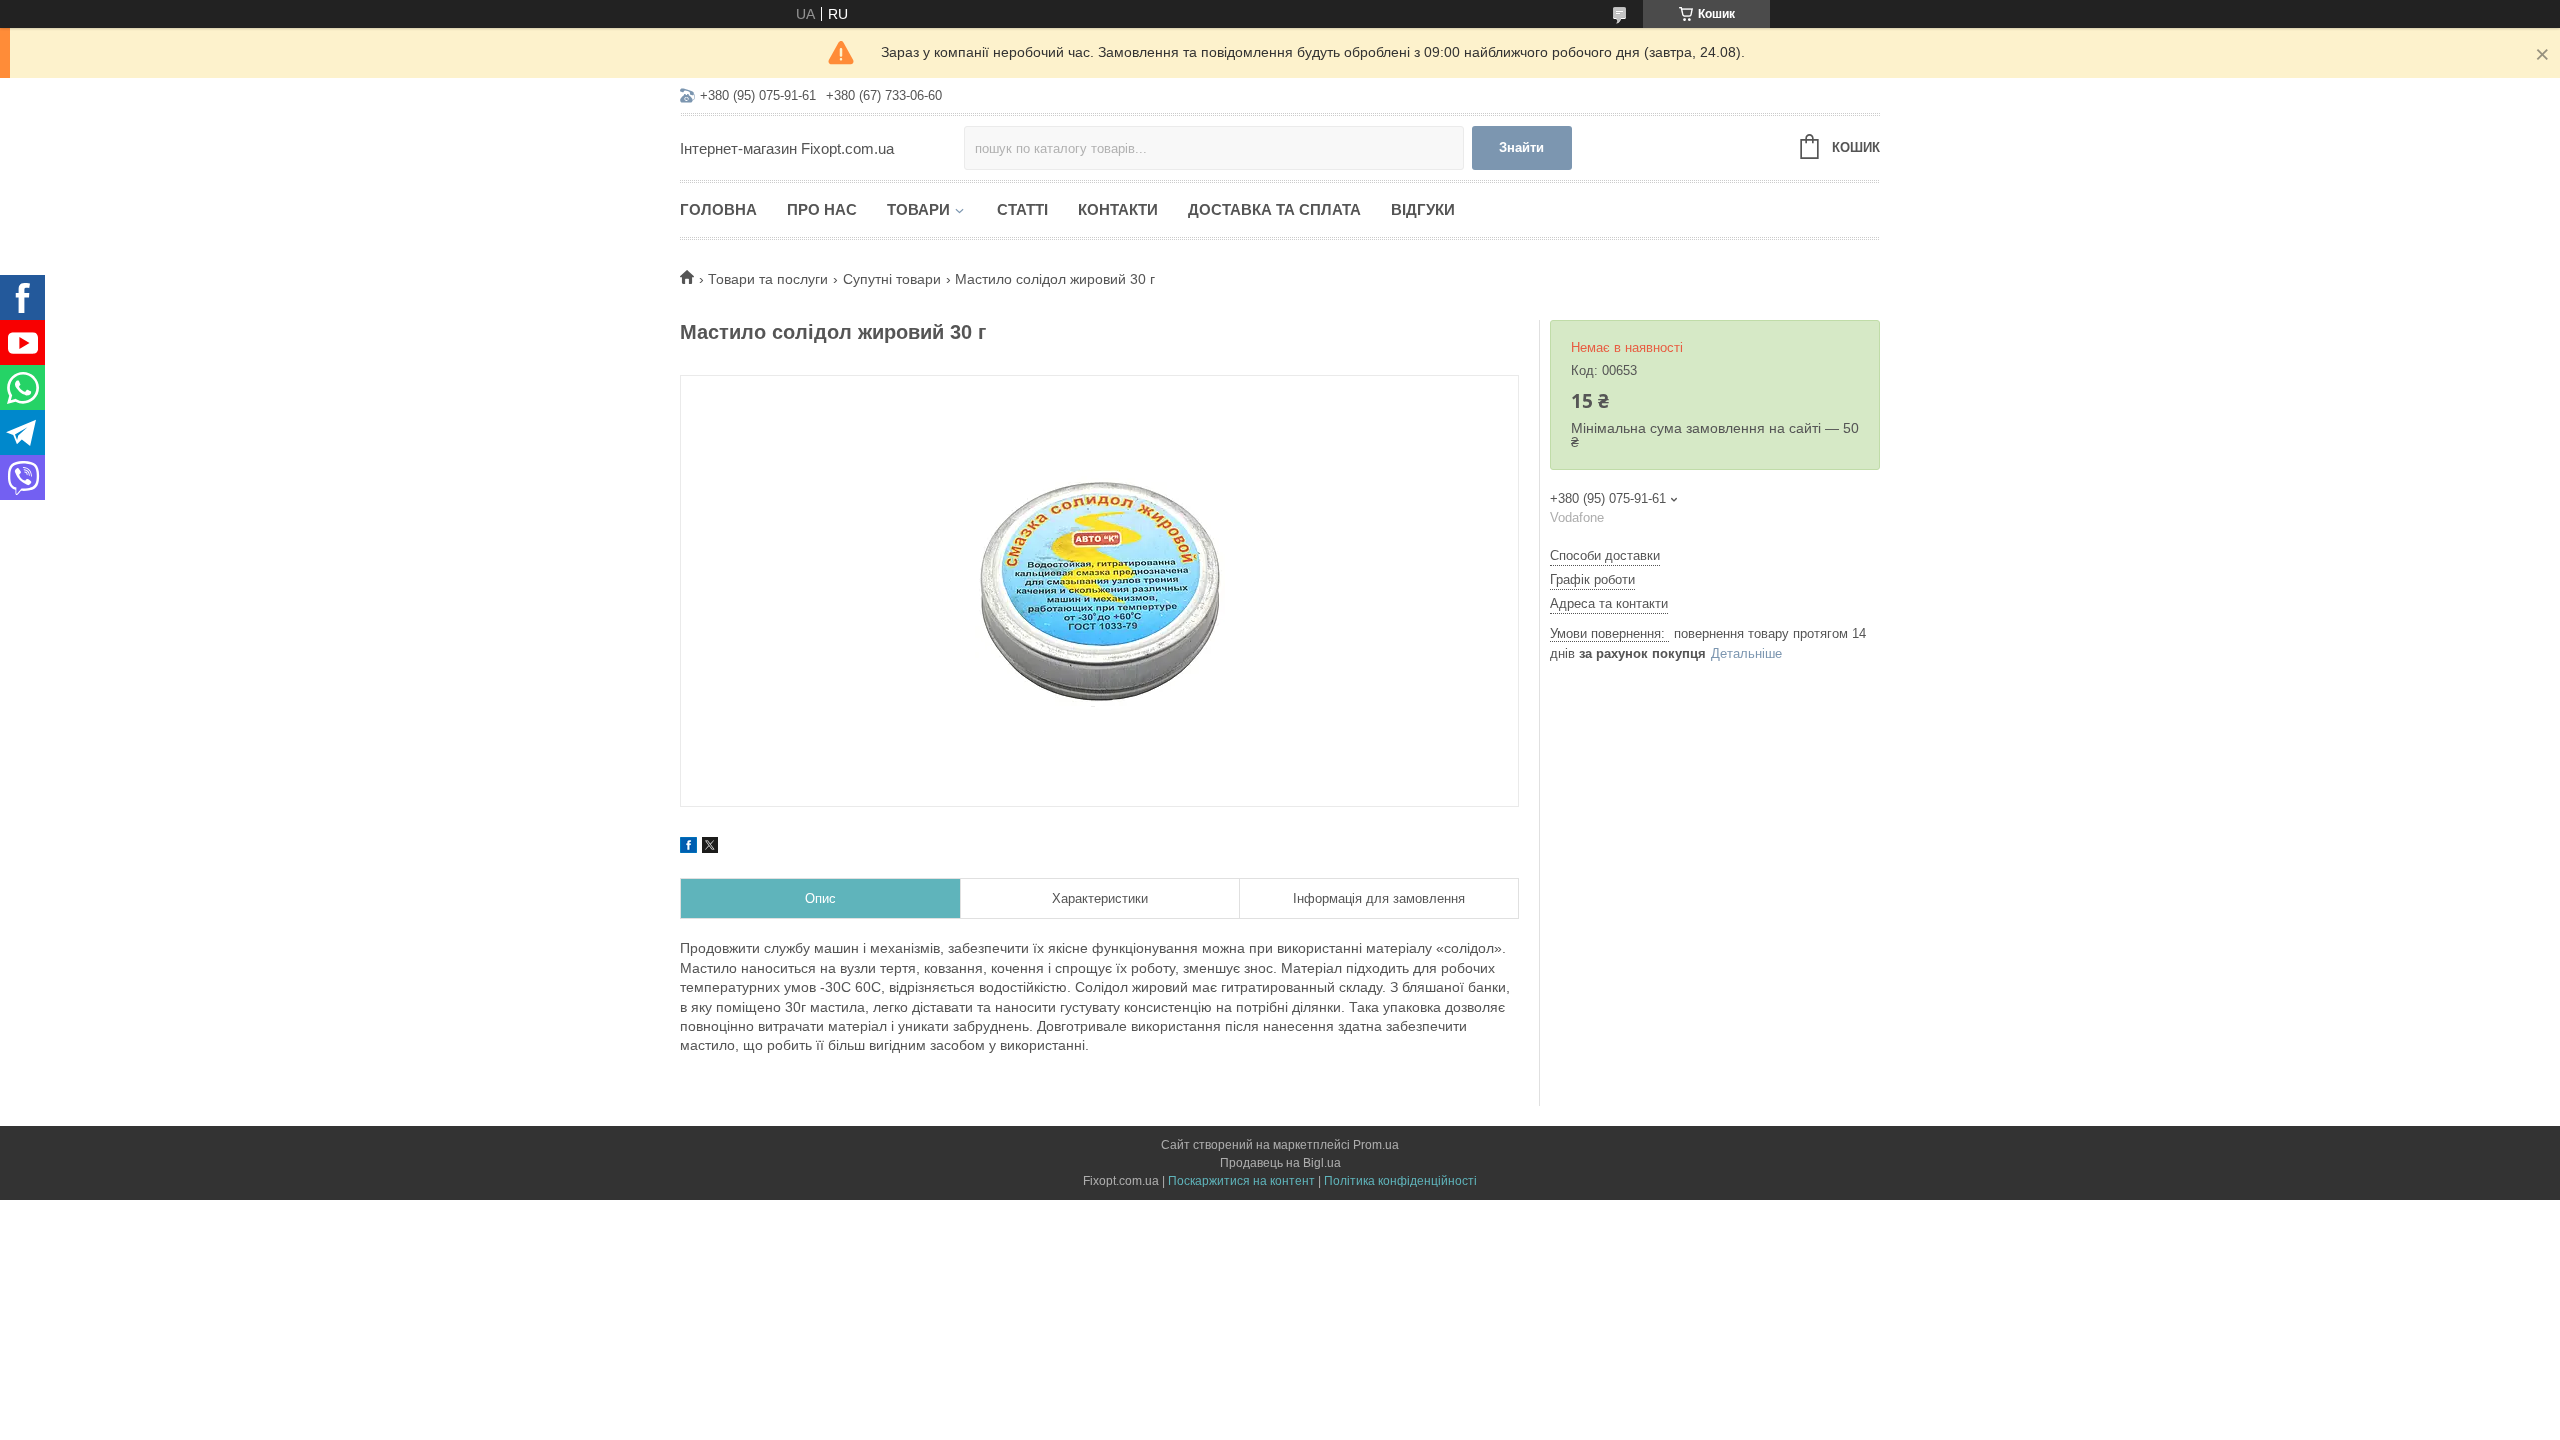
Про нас (822, 209)
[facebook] (688, 848)
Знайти (1521, 147)
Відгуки (1423, 209)
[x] (710, 848)
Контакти (1118, 209)
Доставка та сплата (1274, 209)
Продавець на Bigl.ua (1280, 1163)
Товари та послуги (768, 279)
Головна (718, 209)
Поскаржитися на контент (1241, 1181)
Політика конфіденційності (1400, 1181)
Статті (1022, 209)
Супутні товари (892, 279)
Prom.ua (1376, 1145)
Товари (918, 209)
